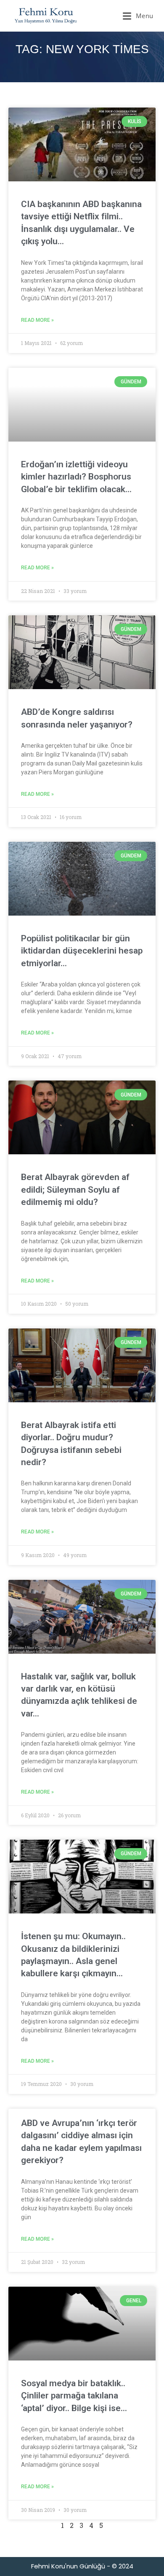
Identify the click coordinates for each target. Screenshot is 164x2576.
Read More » (37, 320)
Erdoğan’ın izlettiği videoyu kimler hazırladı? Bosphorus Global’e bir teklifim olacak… (76, 477)
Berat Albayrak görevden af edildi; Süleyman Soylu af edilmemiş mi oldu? (75, 1190)
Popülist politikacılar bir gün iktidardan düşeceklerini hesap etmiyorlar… (82, 951)
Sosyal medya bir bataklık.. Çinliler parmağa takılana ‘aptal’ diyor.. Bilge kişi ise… (74, 2396)
